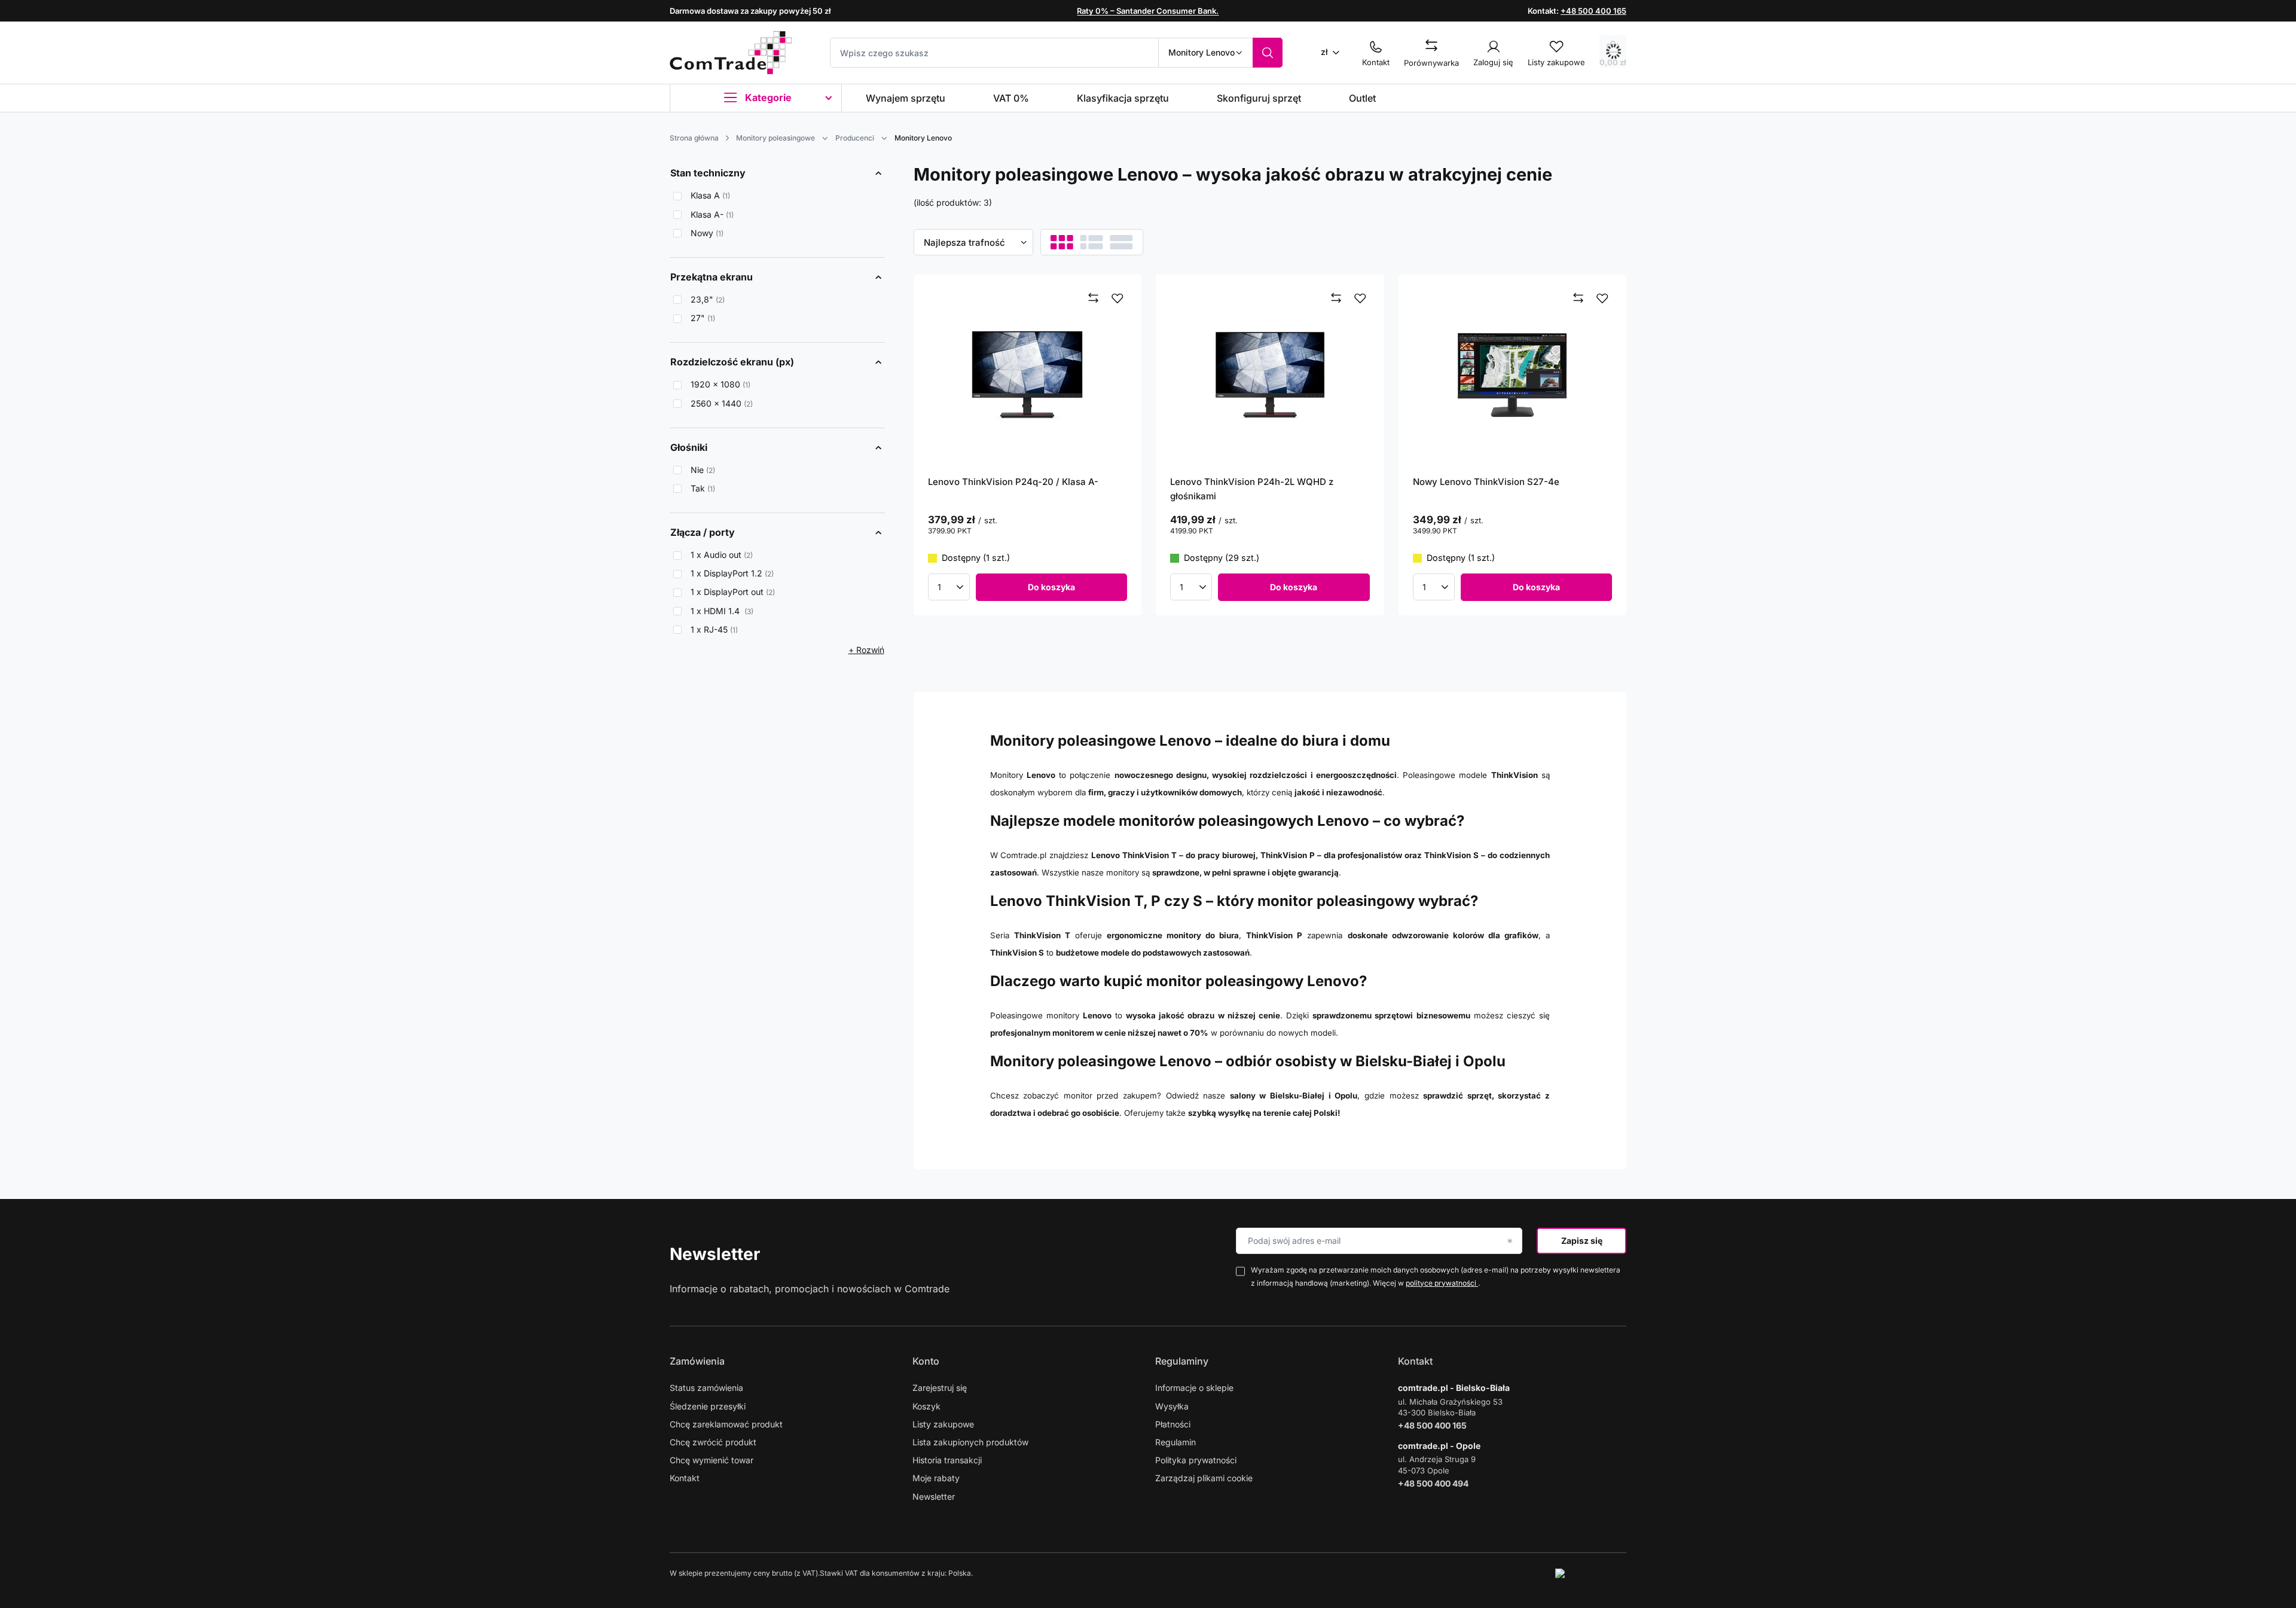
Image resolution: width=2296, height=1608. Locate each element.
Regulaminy (1182, 1361)
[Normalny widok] (1062, 242)
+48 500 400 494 (1433, 1483)
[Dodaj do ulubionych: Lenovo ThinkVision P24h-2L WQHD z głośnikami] (1360, 298)
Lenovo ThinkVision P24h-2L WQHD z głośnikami (1252, 489)
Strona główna (694, 138)
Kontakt (685, 1478)
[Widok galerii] (1121, 242)
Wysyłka (1172, 1406)
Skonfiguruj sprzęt (1259, 98)
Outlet (1362, 98)
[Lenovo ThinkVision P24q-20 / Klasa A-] (1028, 375)
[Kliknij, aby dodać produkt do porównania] (1094, 298)
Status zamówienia (706, 1388)
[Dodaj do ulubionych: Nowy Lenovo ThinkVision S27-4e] (1602, 298)
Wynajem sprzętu (906, 98)
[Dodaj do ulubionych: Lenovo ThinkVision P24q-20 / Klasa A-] (1118, 298)
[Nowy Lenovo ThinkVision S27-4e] (1513, 375)
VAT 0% (1011, 98)
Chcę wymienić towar (712, 1460)
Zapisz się (1582, 1241)
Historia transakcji (947, 1460)
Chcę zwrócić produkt (713, 1442)
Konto (926, 1361)
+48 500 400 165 (1593, 11)
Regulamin (1176, 1442)
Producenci (855, 138)
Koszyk (926, 1406)
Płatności (1173, 1424)
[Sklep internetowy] (1591, 1573)
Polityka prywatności (1196, 1460)
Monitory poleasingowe (775, 138)
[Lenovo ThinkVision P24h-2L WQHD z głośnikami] (1270, 375)
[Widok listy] (1091, 242)
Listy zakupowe (943, 1424)
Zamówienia (697, 1361)
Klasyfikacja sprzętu (1123, 98)
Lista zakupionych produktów (970, 1442)
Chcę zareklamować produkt (726, 1424)
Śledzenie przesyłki (708, 1406)
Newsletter (715, 1254)
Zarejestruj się (940, 1388)
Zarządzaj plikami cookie (1204, 1478)
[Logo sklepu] (731, 53)
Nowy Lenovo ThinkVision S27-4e (1486, 482)
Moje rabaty (936, 1478)
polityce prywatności (1442, 1283)
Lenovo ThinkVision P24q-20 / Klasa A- (1013, 482)
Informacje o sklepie (1194, 1388)
